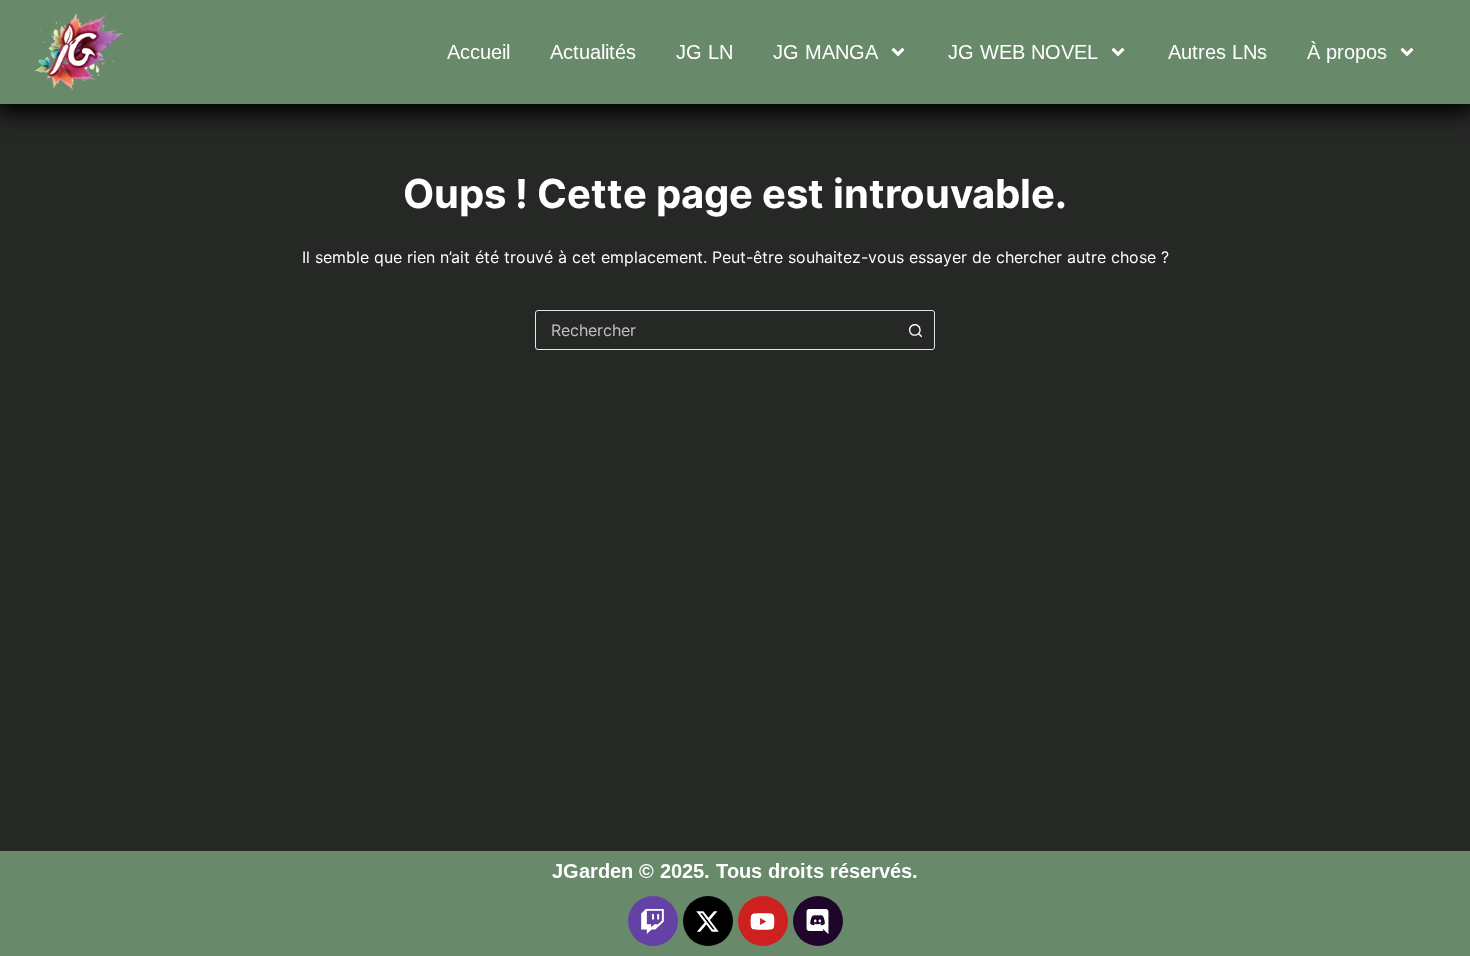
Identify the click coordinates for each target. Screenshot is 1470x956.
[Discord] (818, 921)
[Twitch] (653, 921)
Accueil (478, 52)
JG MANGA (825, 52)
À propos (1347, 52)
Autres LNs (1217, 52)
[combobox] (716, 330)
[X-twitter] (708, 921)
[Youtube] (763, 921)
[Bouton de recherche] (915, 330)
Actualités (593, 52)
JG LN (704, 52)
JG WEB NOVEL (1023, 52)
